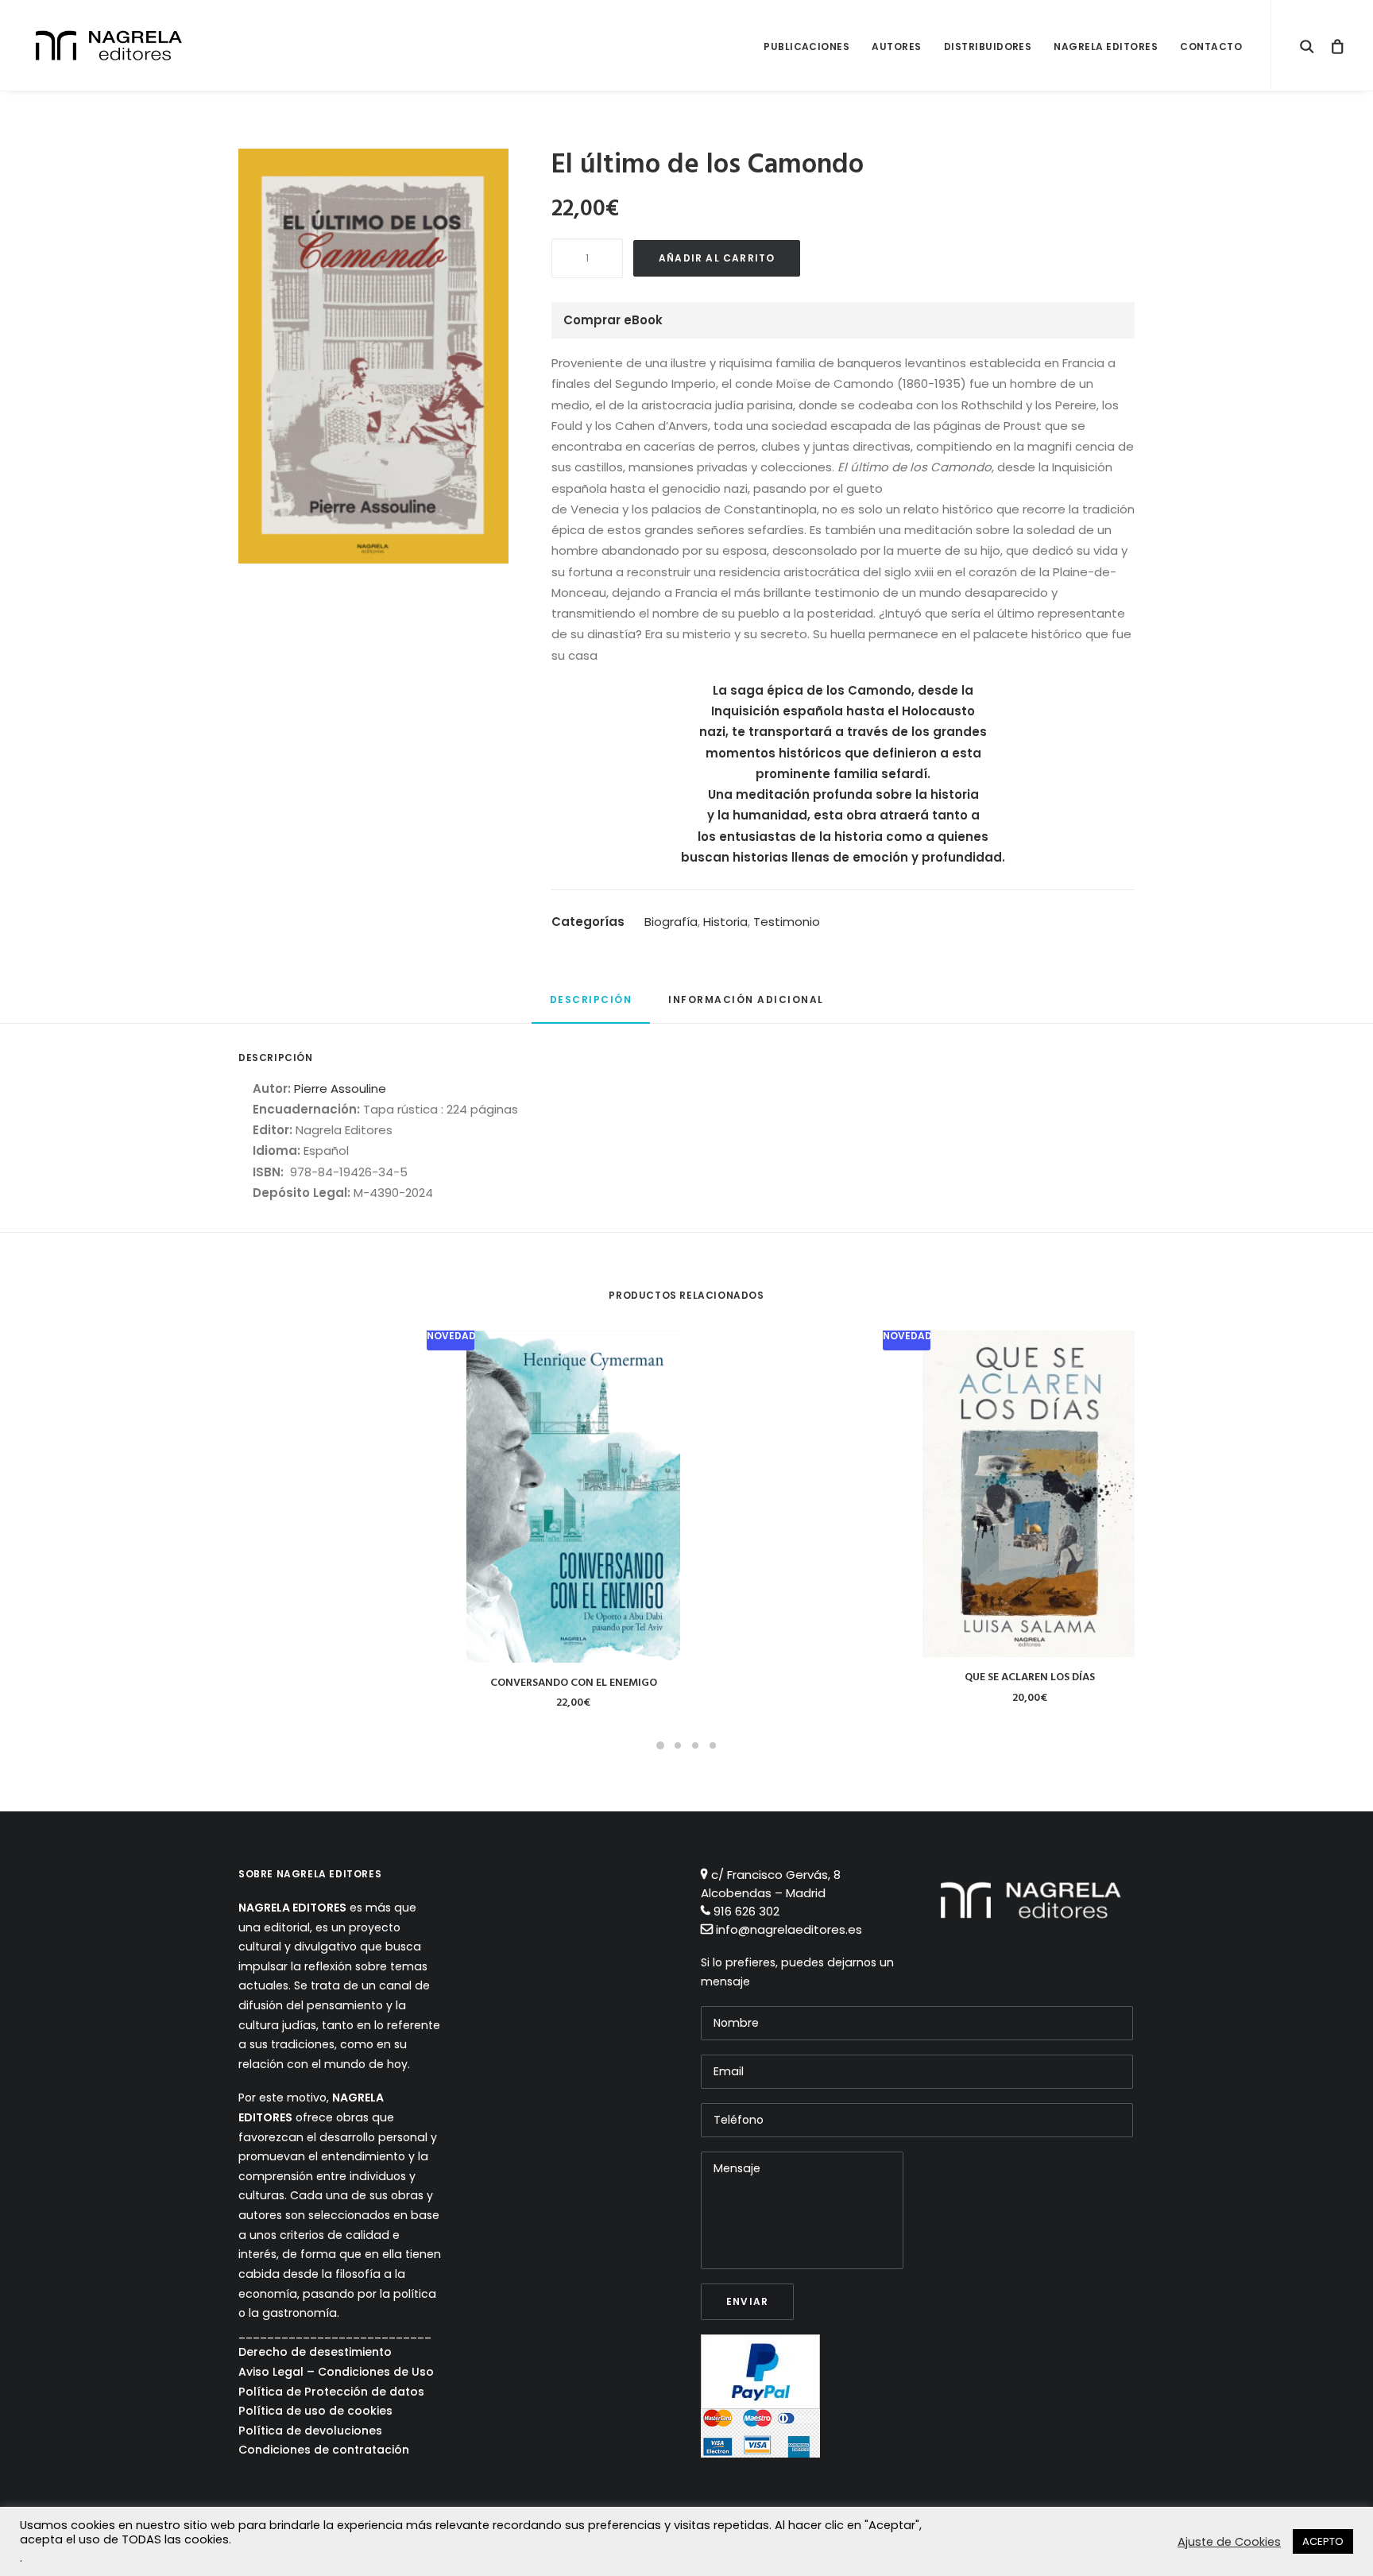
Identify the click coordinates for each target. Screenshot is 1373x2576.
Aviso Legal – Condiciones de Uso (336, 2372)
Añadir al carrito (717, 258)
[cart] (1333, 45)
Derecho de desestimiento (315, 2352)
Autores (896, 46)
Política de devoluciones (310, 2431)
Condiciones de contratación (324, 2450)
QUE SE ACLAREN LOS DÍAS (1030, 1677)
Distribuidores (988, 46)
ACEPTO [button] (1323, 2541)
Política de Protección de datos (331, 2392)
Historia (725, 922)
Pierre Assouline (340, 1089)
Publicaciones (806, 46)
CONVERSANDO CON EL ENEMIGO (574, 1683)
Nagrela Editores (1106, 46)
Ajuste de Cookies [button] (1229, 2542)
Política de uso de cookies (315, 2411)
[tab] (591, 1007)
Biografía (671, 922)
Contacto (1211, 46)
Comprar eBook (613, 320)
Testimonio (787, 922)
